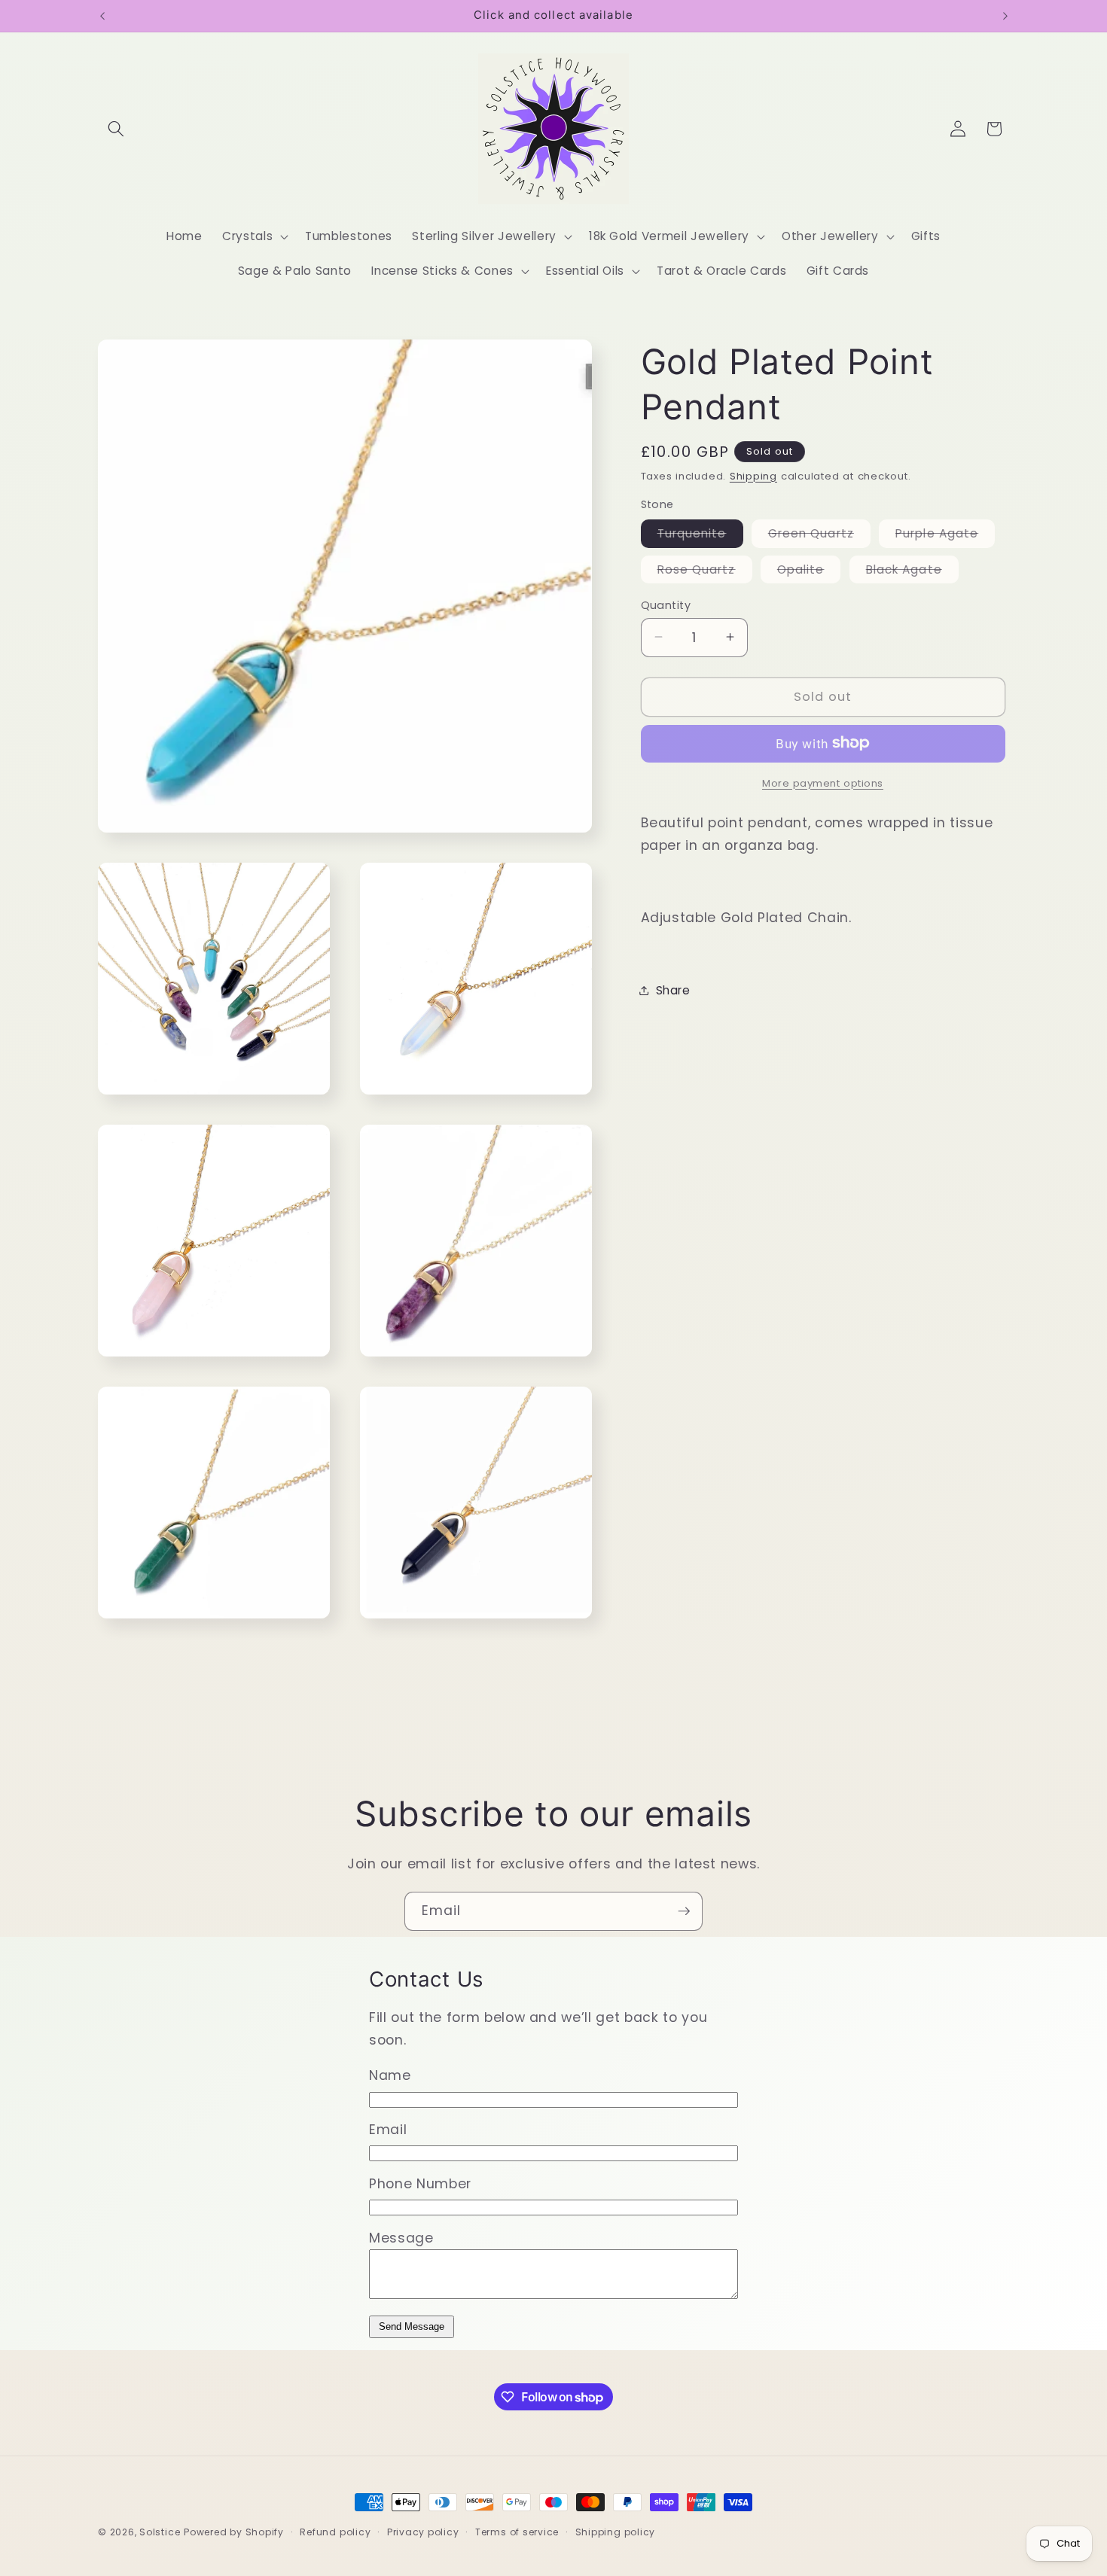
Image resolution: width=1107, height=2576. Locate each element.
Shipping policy (616, 2532)
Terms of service (517, 2532)
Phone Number (420, 2184)
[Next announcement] (1005, 16)
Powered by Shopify (234, 2532)
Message (401, 2238)
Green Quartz (819, 536)
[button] (116, 129)
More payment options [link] (823, 783)
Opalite (809, 571)
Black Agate (912, 571)
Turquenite (700, 536)
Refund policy (335, 2532)
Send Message (412, 2326)
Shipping (753, 475)
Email (388, 2130)
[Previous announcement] (102, 16)
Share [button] (673, 990)
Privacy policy (423, 2532)
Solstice (160, 2532)
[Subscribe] (684, 1911)
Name (390, 2075)
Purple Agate (945, 536)
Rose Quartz (705, 571)
